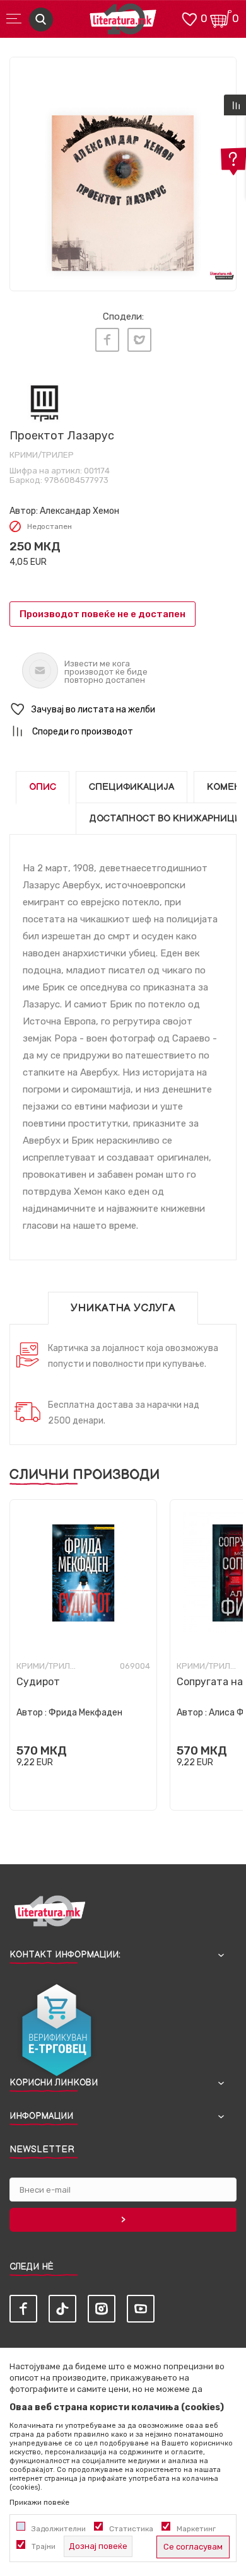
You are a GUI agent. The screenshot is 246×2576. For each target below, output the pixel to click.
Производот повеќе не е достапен (102, 614)
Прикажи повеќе (39, 2502)
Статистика (131, 2529)
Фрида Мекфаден (85, 1713)
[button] (123, 710)
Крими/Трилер (42, 455)
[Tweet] (139, 340)
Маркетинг (196, 2529)
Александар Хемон (79, 511)
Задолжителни (59, 2529)
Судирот (38, 1682)
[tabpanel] (123, 170)
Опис (43, 787)
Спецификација (132, 787)
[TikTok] (62, 2309)
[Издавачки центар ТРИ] (44, 403)
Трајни (44, 2546)
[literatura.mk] (123, 22)
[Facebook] (107, 340)
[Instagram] (102, 2309)
